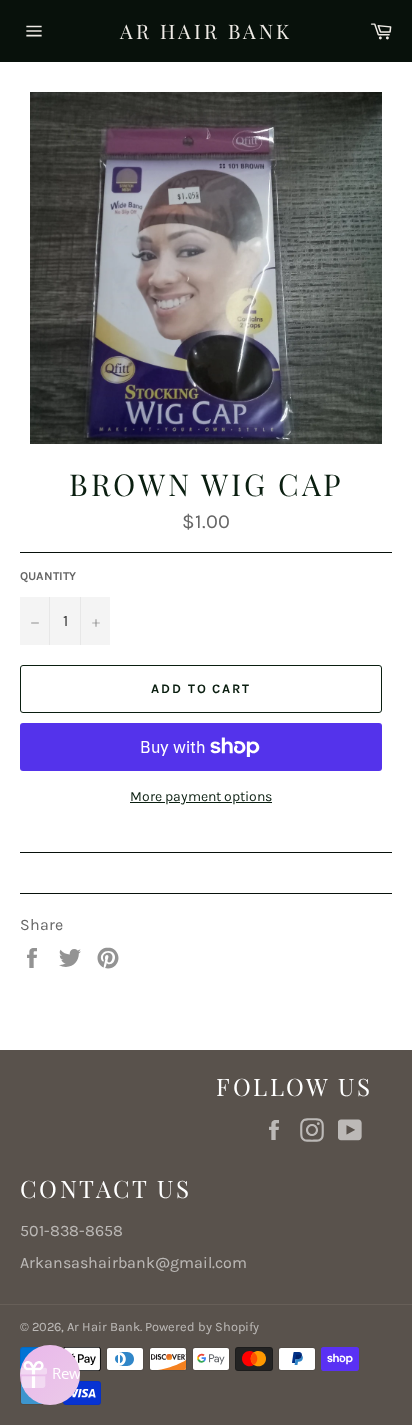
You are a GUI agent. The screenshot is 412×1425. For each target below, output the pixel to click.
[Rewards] (50, 1375)
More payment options (201, 796)
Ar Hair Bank (206, 30)
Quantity (48, 576)
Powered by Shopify (202, 1326)
